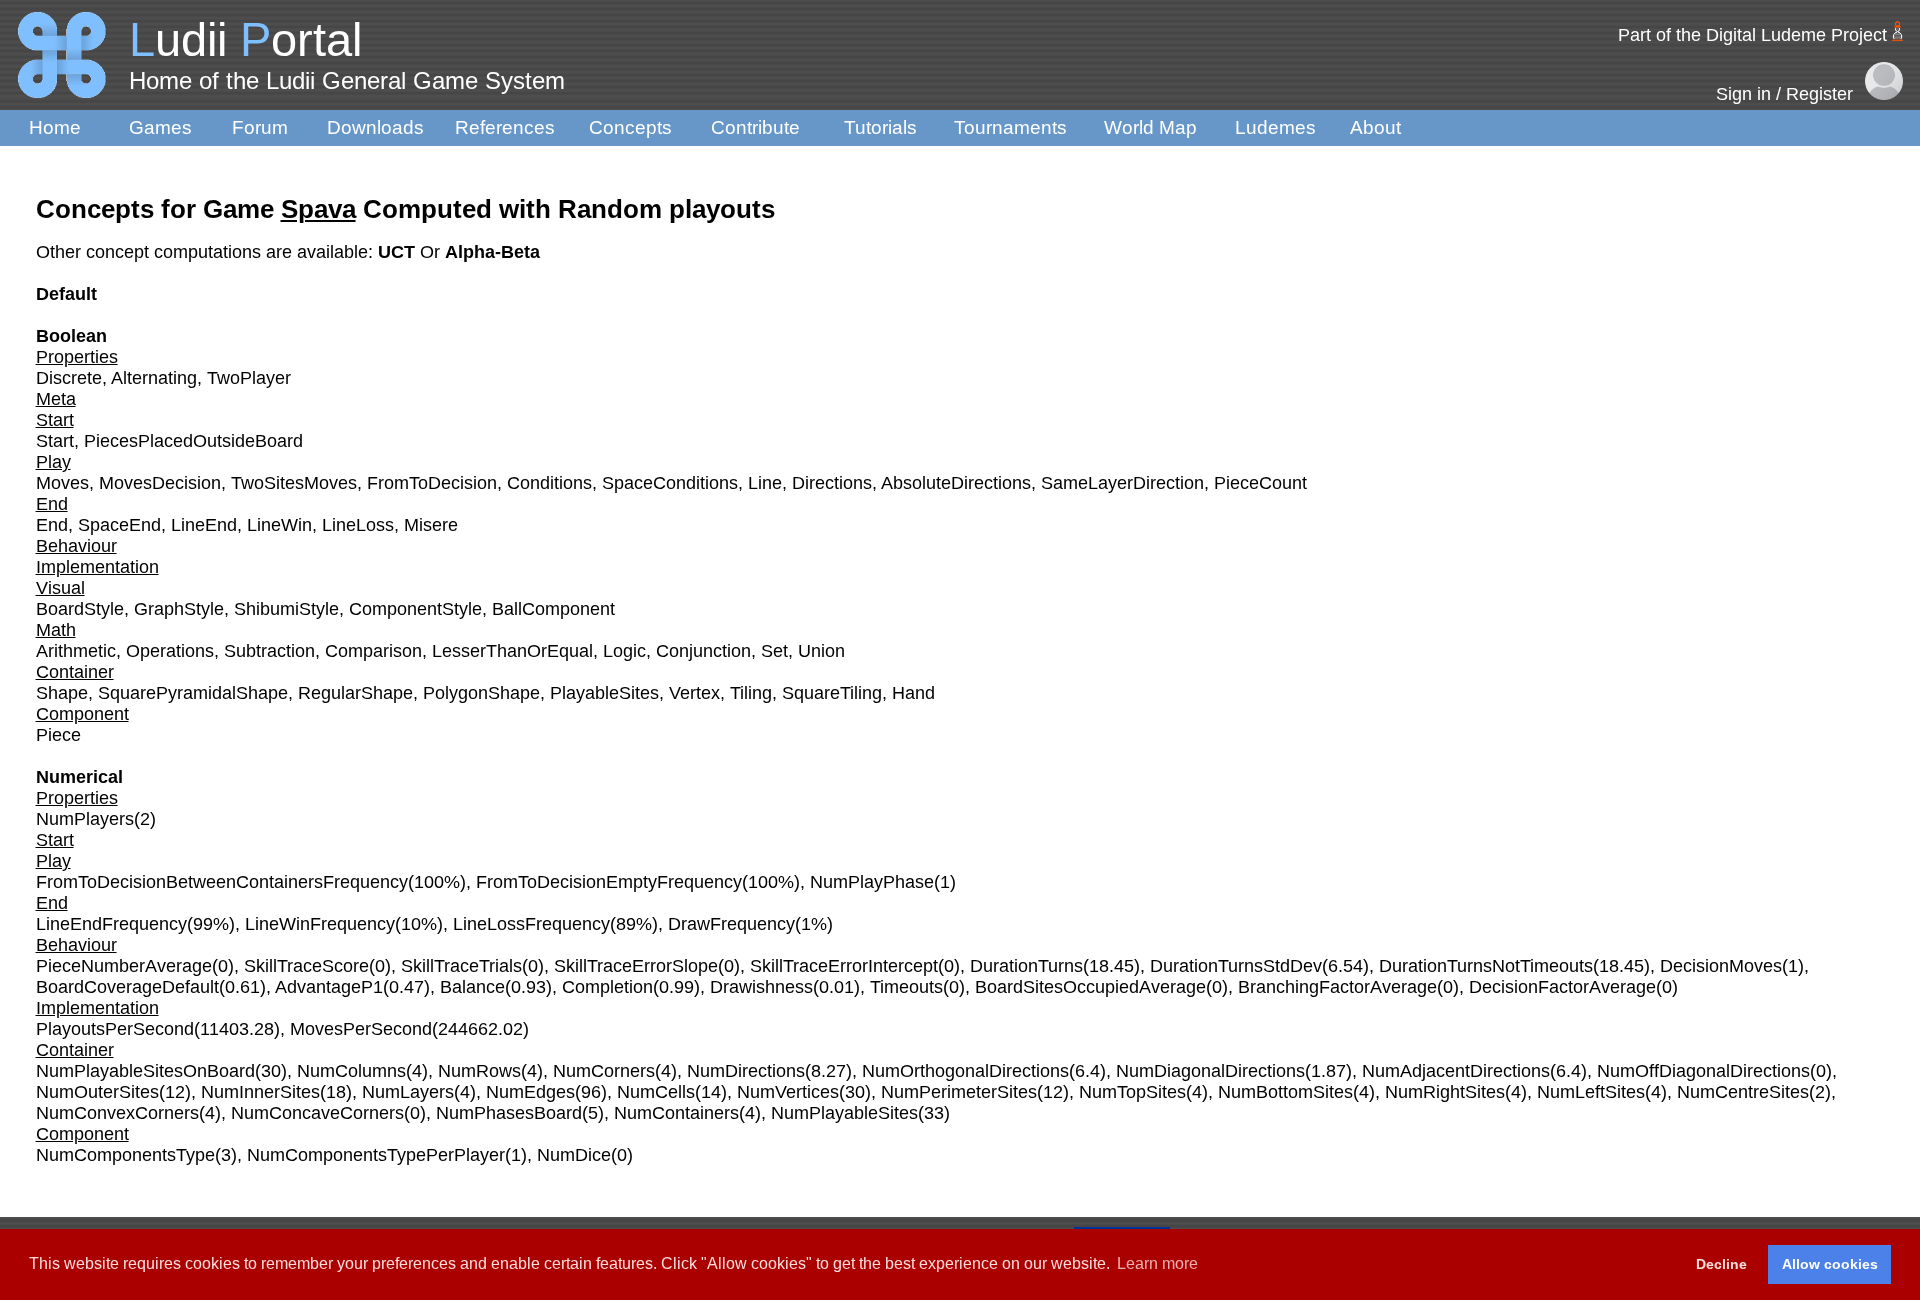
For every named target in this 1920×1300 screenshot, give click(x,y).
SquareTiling (832, 693)
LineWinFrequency (320, 924)
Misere (431, 525)
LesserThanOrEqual (512, 651)
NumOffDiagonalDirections (1703, 1071)
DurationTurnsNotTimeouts (1486, 966)
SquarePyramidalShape (193, 693)
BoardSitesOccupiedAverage (1090, 987)
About (1375, 127)
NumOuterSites (97, 1092)
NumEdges (530, 1092)
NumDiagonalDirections (1210, 1071)
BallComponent (553, 609)
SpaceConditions (670, 483)
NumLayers (408, 1092)
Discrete (69, 378)
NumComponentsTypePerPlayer (376, 1155)
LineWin (279, 525)
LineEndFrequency (111, 924)
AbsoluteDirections (956, 483)
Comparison (373, 651)
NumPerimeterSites (959, 1092)
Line (765, 483)
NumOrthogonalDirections (965, 1071)
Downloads (375, 127)
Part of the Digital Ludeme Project (1752, 35)
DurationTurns (1026, 966)
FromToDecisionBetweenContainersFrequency (222, 882)
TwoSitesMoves (294, 483)
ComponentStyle (415, 609)
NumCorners (604, 1071)
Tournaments (1010, 127)
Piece (58, 735)
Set (774, 651)
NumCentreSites (1743, 1092)
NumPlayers (85, 819)
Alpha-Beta (492, 252)
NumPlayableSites (844, 1113)
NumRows (479, 1071)
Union (821, 651)
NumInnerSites (260, 1092)
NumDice (574, 1155)
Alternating (154, 378)
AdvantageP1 (329, 987)
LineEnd (204, 525)
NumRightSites (1445, 1092)
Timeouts (906, 987)
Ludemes (1275, 127)
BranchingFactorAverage (1337, 987)
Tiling (751, 693)
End (52, 525)
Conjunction (703, 651)
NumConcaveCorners (317, 1113)
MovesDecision (160, 483)
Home (55, 127)
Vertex (694, 693)
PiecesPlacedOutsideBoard (193, 441)
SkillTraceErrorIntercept (844, 966)
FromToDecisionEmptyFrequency (609, 882)
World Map (1150, 127)
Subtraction (269, 651)
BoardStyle (80, 609)
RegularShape (355, 693)
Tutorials (880, 127)
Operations (170, 651)
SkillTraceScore (306, 966)
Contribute (755, 127)
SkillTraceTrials (461, 966)
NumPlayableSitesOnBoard (145, 1071)
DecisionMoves (1721, 966)
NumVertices (788, 1092)
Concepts (630, 127)
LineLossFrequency (531, 924)
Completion (607, 987)
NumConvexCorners (117, 1113)
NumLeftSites (1591, 1092)
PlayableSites (604, 693)
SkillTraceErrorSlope (636, 966)
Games (160, 127)
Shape (62, 693)
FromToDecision (432, 483)
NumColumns (351, 1071)
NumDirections (746, 1071)
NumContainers (676, 1113)
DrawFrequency (731, 924)
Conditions (549, 483)
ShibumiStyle (286, 609)
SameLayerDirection (1122, 483)
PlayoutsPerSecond (115, 1029)
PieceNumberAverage (124, 966)
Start (55, 441)
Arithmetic (76, 651)
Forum (260, 127)
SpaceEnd (119, 525)
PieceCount (1260, 483)
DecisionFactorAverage (1562, 987)
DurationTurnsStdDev (1236, 966)
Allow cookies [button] (1830, 1264)
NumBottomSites (1285, 1092)
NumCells (656, 1092)
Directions (832, 483)
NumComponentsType (125, 1155)
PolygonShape (481, 693)
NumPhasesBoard (509, 1113)
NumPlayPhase (872, 882)
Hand (913, 693)
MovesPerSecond (361, 1029)
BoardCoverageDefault (127, 987)
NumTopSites (1132, 1092)
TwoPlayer (249, 378)
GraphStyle (179, 609)
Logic (624, 651)
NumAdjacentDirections (1456, 1071)
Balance (472, 987)
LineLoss (358, 525)
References (505, 127)
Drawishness (761, 987)
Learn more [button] (1157, 1263)
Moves (62, 483)
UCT (399, 252)
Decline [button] (1721, 1264)
